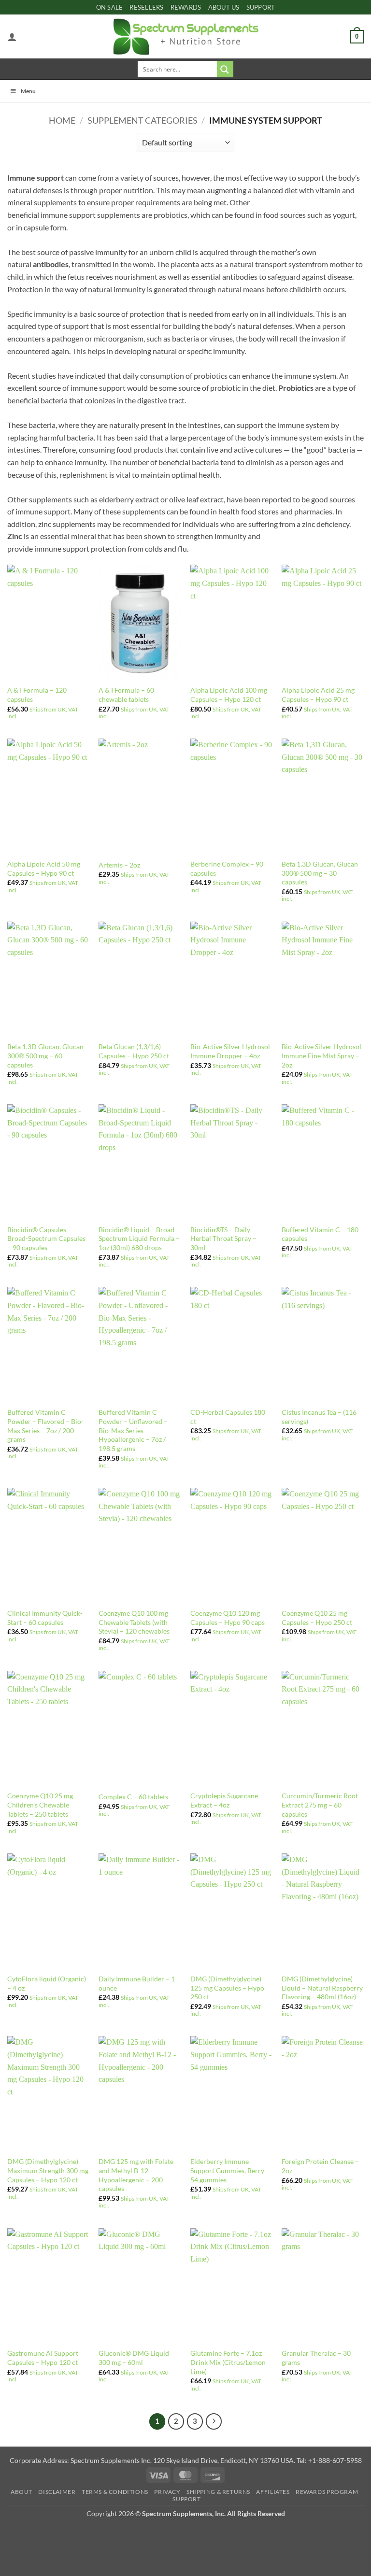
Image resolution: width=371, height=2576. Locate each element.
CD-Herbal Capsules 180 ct (228, 1417)
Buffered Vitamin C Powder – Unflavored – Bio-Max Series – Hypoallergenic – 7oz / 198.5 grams (133, 1430)
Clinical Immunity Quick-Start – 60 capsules (45, 1618)
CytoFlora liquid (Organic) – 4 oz (47, 1983)
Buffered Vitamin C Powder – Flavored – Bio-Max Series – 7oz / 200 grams (45, 1426)
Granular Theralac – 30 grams (316, 2358)
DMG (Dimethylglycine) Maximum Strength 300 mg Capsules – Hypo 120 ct (48, 2170)
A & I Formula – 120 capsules (37, 695)
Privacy (167, 2492)
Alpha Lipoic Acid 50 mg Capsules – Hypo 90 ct (44, 868)
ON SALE (110, 7)
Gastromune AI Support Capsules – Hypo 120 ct (43, 2358)
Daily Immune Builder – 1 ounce (137, 1983)
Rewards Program (327, 2492)
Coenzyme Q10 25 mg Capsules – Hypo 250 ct (317, 1618)
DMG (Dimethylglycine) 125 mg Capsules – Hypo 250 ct (227, 1988)
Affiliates (273, 2492)
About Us (224, 7)
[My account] (12, 37)
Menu (28, 91)
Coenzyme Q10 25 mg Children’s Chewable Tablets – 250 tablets (40, 1805)
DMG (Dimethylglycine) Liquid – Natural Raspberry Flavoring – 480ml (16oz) (322, 1988)
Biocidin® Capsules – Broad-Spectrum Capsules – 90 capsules (46, 1238)
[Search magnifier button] (225, 69)
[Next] (214, 2421)
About (21, 2492)
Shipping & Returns (218, 2492)
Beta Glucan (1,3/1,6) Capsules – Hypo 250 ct (134, 1051)
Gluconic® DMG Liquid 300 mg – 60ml (134, 2358)
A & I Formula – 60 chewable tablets (126, 695)
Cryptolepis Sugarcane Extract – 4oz (224, 1800)
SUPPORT (261, 7)
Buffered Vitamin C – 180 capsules (320, 1234)
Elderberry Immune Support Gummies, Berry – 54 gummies (230, 2170)
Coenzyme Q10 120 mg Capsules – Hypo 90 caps (228, 1618)
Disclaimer (57, 2492)
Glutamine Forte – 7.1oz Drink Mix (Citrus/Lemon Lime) (228, 2362)
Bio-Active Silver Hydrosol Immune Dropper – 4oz (230, 1051)
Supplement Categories (143, 120)
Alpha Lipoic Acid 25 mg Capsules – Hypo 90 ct (318, 695)
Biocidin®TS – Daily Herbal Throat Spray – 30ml (223, 1238)
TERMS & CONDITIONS (115, 2492)
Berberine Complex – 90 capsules (227, 868)
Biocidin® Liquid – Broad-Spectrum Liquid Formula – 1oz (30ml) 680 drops (139, 1238)
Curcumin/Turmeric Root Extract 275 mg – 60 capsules (320, 1805)
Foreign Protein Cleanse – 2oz (320, 2166)
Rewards (186, 7)
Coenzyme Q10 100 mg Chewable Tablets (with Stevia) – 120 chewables (134, 1622)
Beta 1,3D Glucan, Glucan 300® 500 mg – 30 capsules (320, 873)
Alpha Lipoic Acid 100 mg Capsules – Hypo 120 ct (229, 695)
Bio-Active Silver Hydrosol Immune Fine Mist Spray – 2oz (321, 1055)
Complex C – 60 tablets (133, 1797)
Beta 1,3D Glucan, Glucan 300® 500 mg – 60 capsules (45, 1055)
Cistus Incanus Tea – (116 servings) (319, 1417)
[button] (357, 37)
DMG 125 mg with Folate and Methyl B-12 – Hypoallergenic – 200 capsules (136, 2175)
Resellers (146, 7)
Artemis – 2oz (119, 865)
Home (62, 120)
